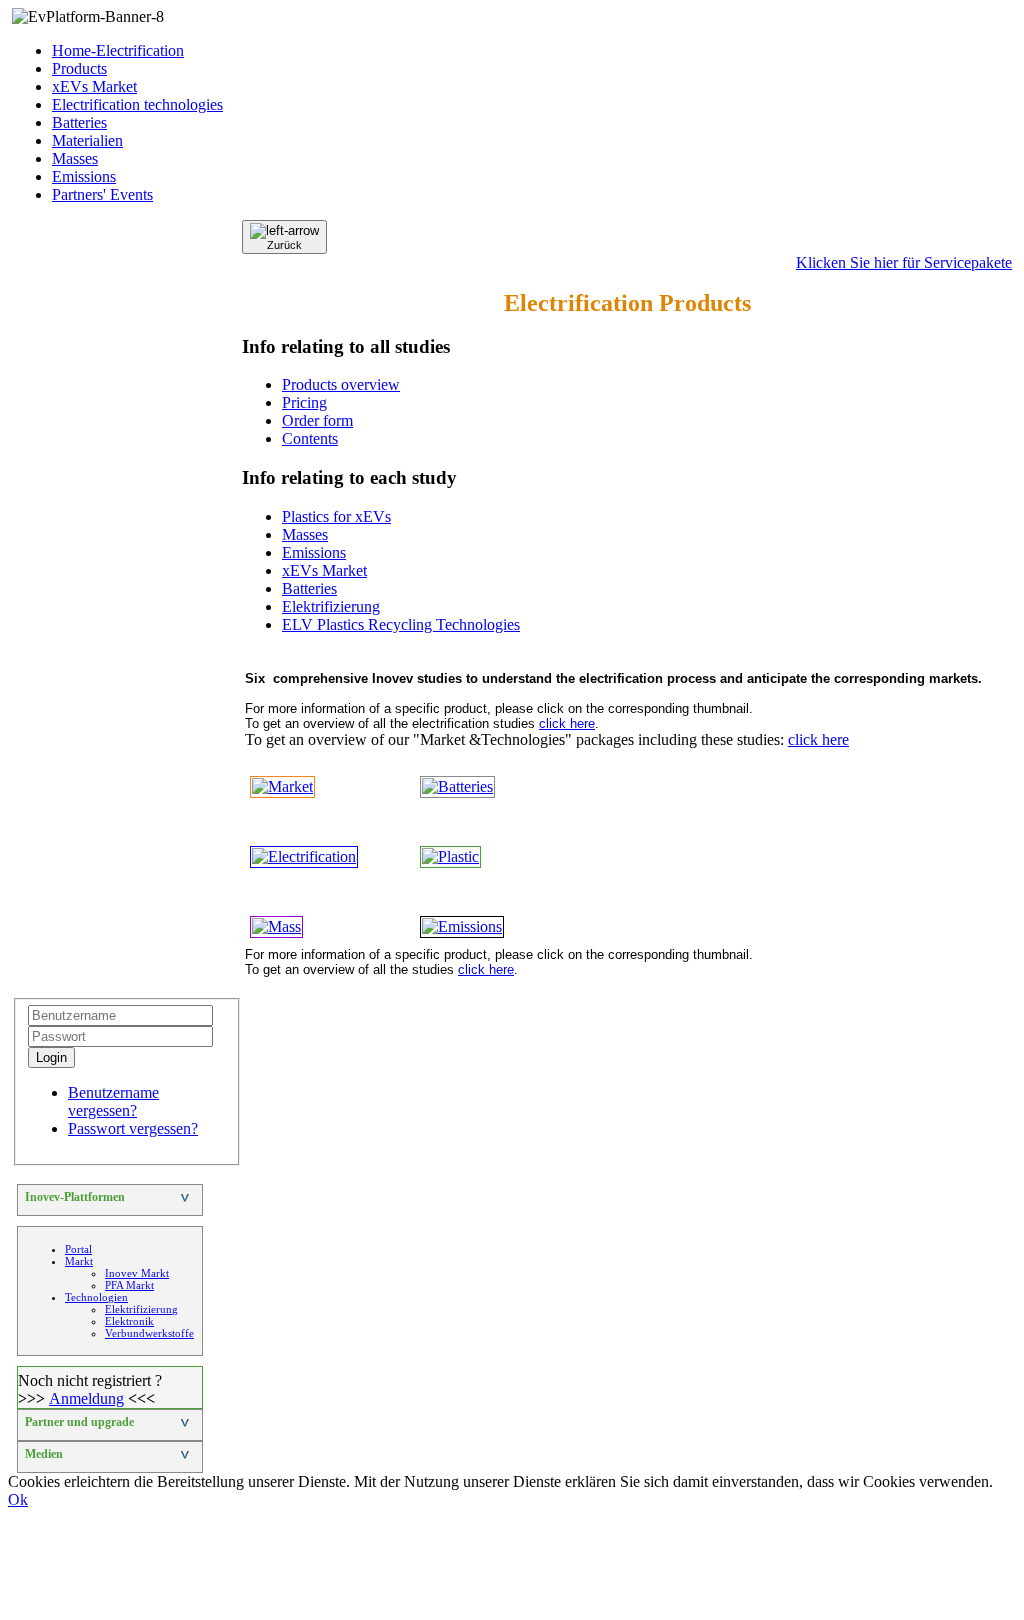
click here (567, 723)
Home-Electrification (118, 50)
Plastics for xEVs (336, 516)
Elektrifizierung (331, 606)
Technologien (96, 1297)
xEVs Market (94, 86)
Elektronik (129, 1321)
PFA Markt (129, 1285)
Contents (310, 438)
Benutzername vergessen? (113, 1101)
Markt (79, 1261)
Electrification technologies (137, 104)
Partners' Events (102, 194)
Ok (18, 1499)
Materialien (87, 140)
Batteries (79, 122)
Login (51, 1057)
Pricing (304, 402)
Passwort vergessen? (133, 1128)
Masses (75, 158)
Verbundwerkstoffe (149, 1333)
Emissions (84, 176)
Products (79, 68)
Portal (78, 1249)
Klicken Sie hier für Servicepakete (904, 262)
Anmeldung (86, 1398)
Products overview (341, 384)
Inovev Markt (137, 1273)
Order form (317, 420)
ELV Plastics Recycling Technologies (401, 624)
